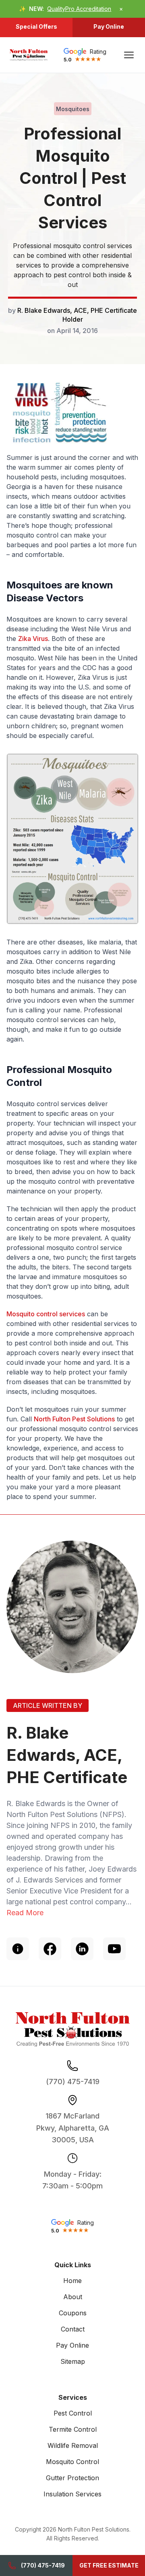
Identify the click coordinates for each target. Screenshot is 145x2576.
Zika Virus (33, 639)
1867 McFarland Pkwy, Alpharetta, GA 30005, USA (73, 2128)
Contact (73, 2329)
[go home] (29, 55)
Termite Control (73, 2429)
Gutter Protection (72, 2478)
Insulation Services (72, 2494)
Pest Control (73, 2413)
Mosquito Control (72, 2462)
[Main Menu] (129, 55)
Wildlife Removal (73, 2445)
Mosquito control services (46, 1314)
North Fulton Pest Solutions (74, 1419)
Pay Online (109, 26)
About (73, 2297)
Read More (25, 1913)
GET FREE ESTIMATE (109, 2565)
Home (72, 2281)
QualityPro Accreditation (79, 9)
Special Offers (36, 26)
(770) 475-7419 (43, 2565)
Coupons (73, 2313)
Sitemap (73, 2361)
